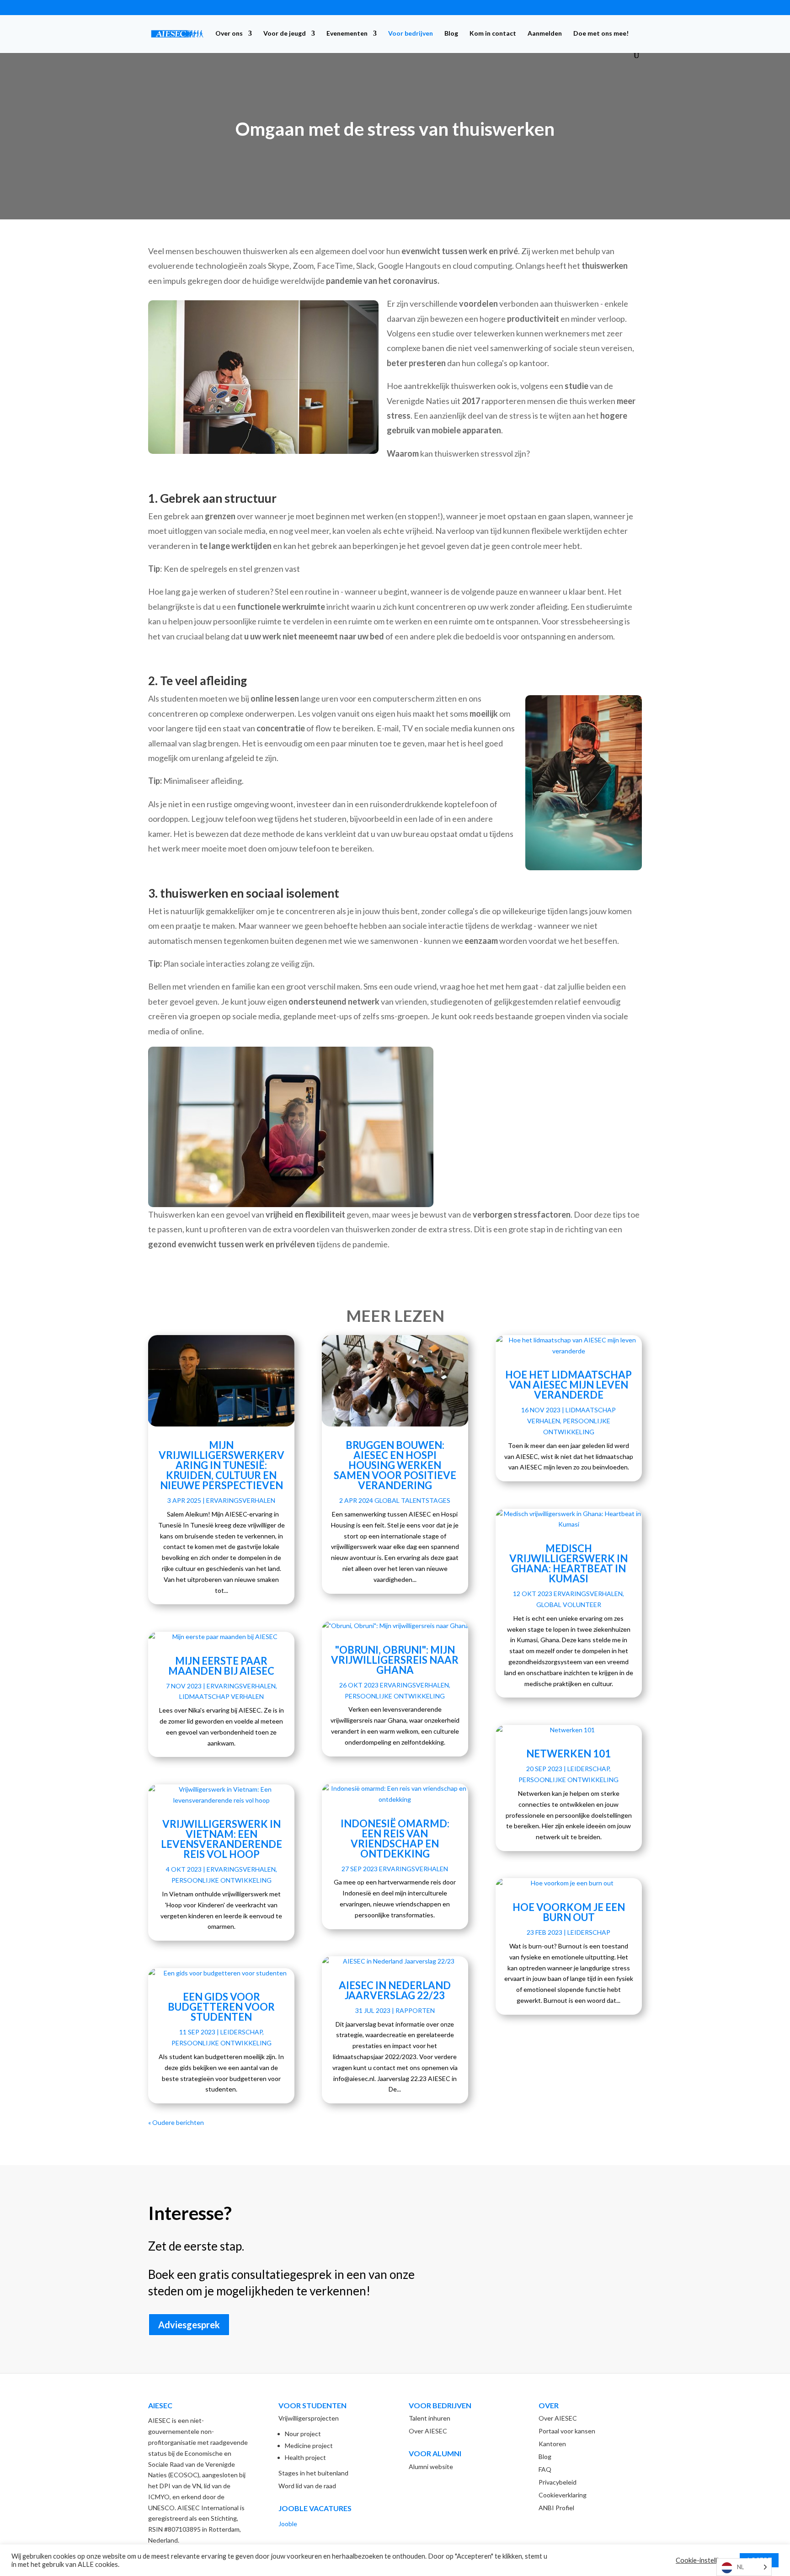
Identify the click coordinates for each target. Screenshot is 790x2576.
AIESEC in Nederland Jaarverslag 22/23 (395, 1990)
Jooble (288, 2524)
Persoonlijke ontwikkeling (222, 1880)
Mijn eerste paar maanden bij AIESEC (221, 1666)
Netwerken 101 (568, 1754)
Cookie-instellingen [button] (704, 2560)
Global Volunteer (569, 1605)
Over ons (229, 34)
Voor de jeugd (285, 34)
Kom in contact (493, 34)
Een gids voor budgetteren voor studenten (221, 2007)
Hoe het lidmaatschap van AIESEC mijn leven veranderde (568, 1385)
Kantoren (552, 2444)
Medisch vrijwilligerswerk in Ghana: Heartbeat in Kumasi (568, 1563)
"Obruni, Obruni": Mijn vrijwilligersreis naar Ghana (395, 1660)
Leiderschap (241, 2032)
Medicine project (309, 2446)
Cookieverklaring (563, 2495)
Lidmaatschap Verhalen (222, 1696)
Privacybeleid (558, 2482)
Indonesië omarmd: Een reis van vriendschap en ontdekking (395, 1839)
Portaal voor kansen (567, 2431)
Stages (438, 1500)
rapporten (415, 2010)
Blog (451, 34)
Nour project (303, 2434)
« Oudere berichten (176, 2122)
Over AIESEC (428, 2431)
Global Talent (400, 1500)
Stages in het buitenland (313, 2473)
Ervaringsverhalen (241, 1500)
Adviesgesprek (189, 2325)
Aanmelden (545, 34)
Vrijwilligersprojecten (309, 2418)
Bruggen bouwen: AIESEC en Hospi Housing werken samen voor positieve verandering (395, 1465)
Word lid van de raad (307, 2486)
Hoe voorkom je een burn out (569, 1912)
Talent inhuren (430, 2418)
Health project (305, 2457)
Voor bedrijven (411, 34)
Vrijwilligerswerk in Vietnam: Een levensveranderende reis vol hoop (222, 1839)
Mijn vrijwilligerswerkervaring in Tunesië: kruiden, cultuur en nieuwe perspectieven (222, 1465)
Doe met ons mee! (601, 34)
